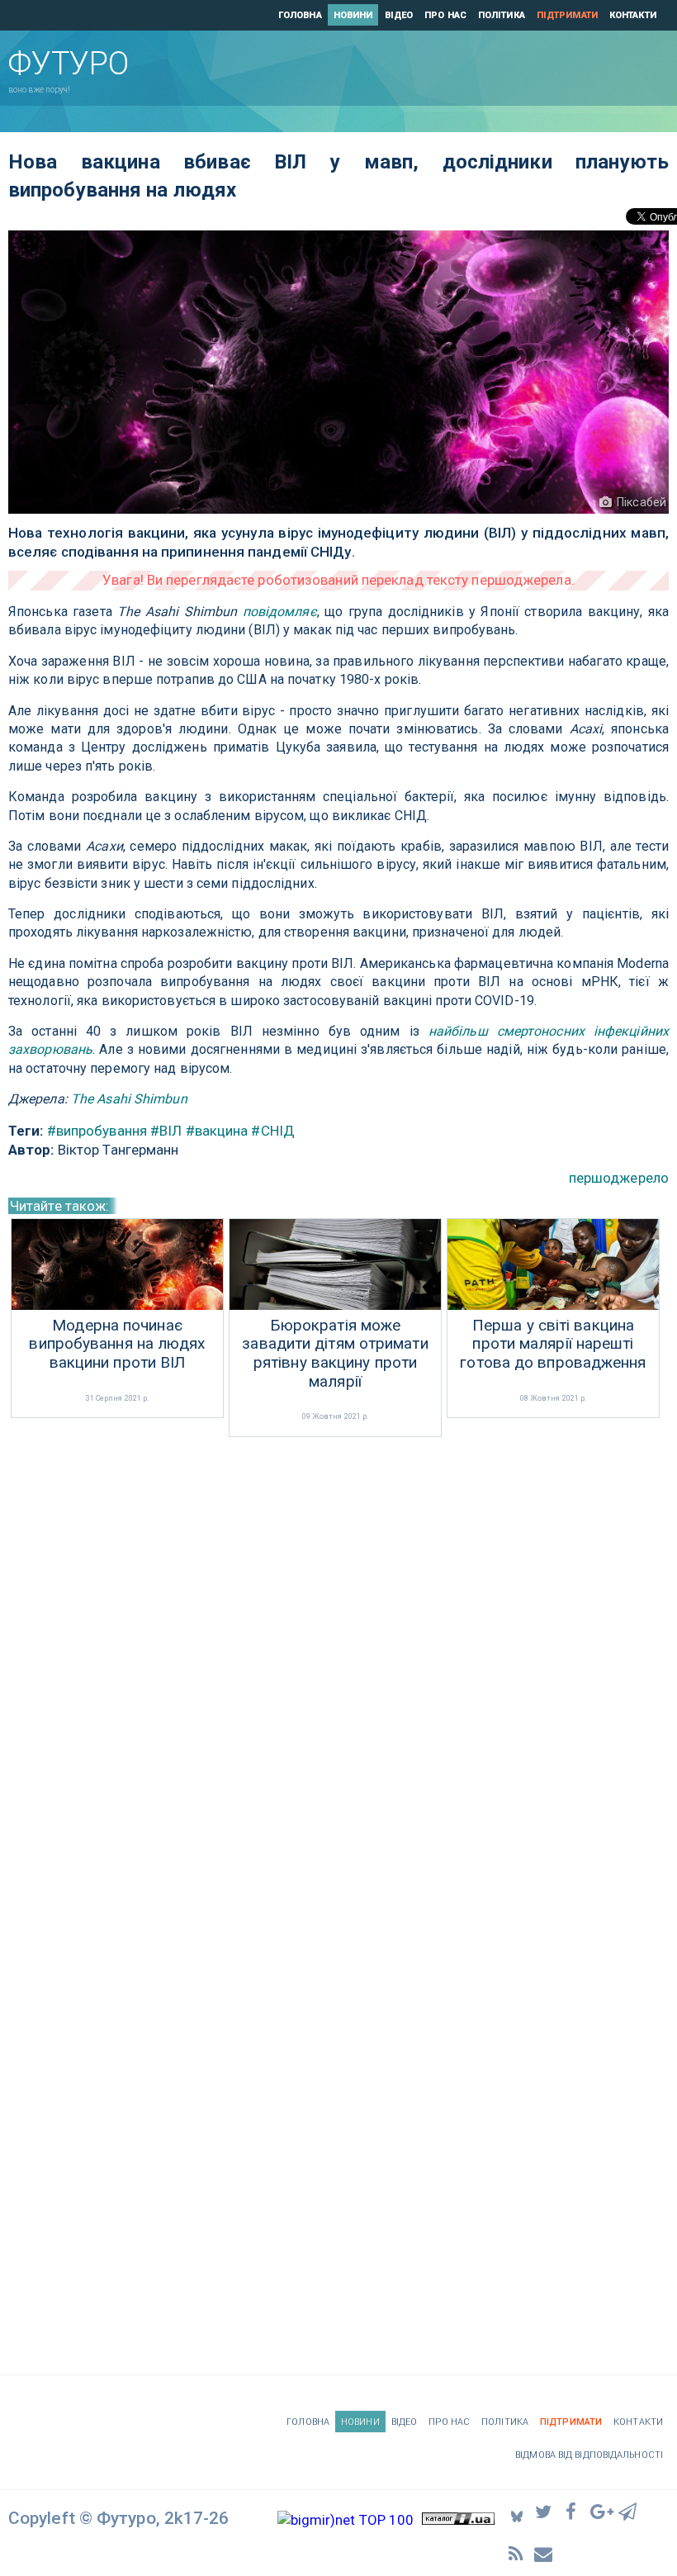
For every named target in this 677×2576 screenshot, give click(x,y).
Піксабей (641, 502)
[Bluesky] (517, 2512)
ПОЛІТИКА (502, 15)
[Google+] (600, 2511)
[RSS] (517, 2553)
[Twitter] (545, 2511)
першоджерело (619, 1178)
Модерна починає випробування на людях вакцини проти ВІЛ (117, 1345)
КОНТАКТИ (633, 15)
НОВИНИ (353, 15)
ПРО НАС (445, 15)
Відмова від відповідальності (589, 2455)
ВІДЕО (399, 15)
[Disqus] (338, 1661)
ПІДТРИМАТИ (567, 15)
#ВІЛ (166, 1131)
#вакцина (217, 1131)
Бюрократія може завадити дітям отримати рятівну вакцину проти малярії (335, 1354)
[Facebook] (573, 2511)
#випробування (97, 1131)
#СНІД (273, 1131)
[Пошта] (545, 2553)
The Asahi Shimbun (129, 1099)
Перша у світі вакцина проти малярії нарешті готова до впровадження (553, 1345)
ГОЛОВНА (300, 15)
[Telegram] (628, 2511)
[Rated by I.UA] (458, 2520)
